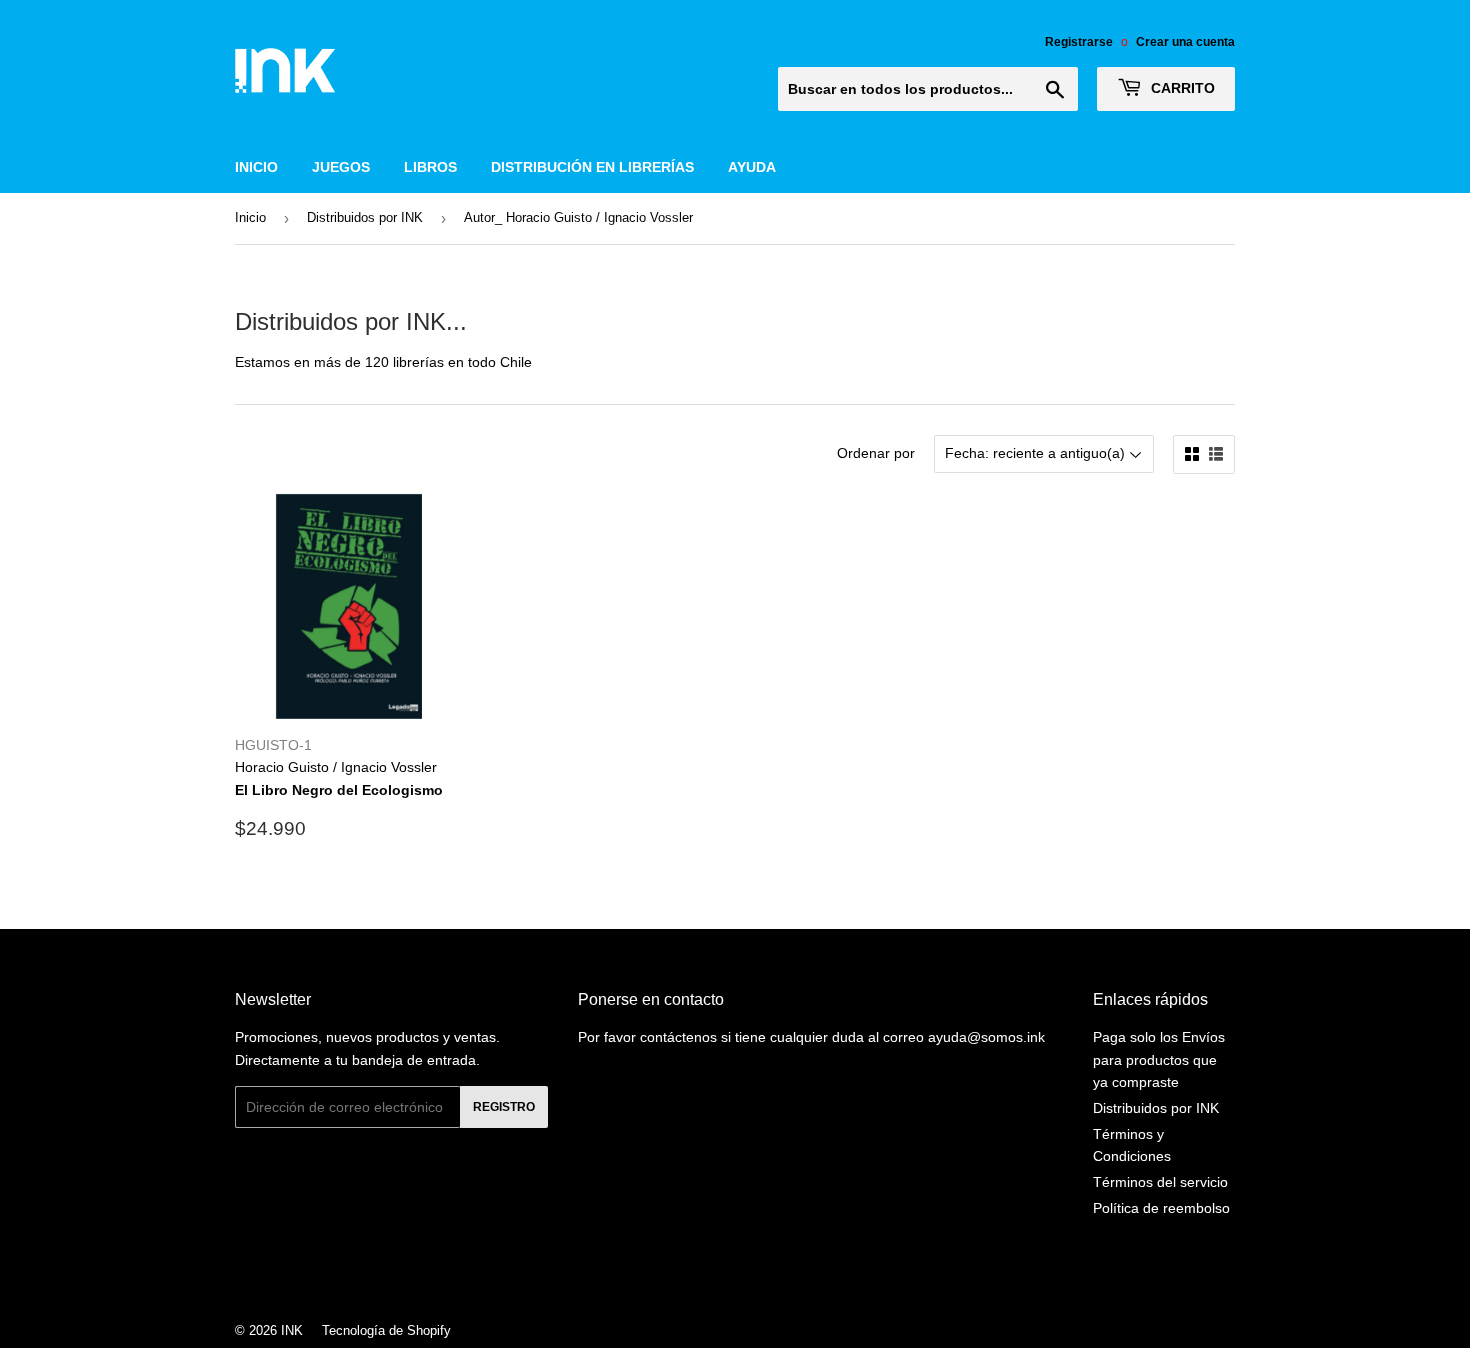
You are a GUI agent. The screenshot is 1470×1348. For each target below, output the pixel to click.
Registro (504, 1107)
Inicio (256, 167)
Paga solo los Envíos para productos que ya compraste (1159, 1059)
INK (292, 1330)
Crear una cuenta (1185, 42)
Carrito (1181, 88)
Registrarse (1079, 42)
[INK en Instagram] (730, 1277)
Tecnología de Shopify (386, 1330)
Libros (430, 167)
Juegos (341, 167)
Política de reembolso (1161, 1208)
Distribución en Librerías (592, 167)
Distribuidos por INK (365, 217)
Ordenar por (876, 453)
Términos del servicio (1160, 1182)
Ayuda (752, 167)
